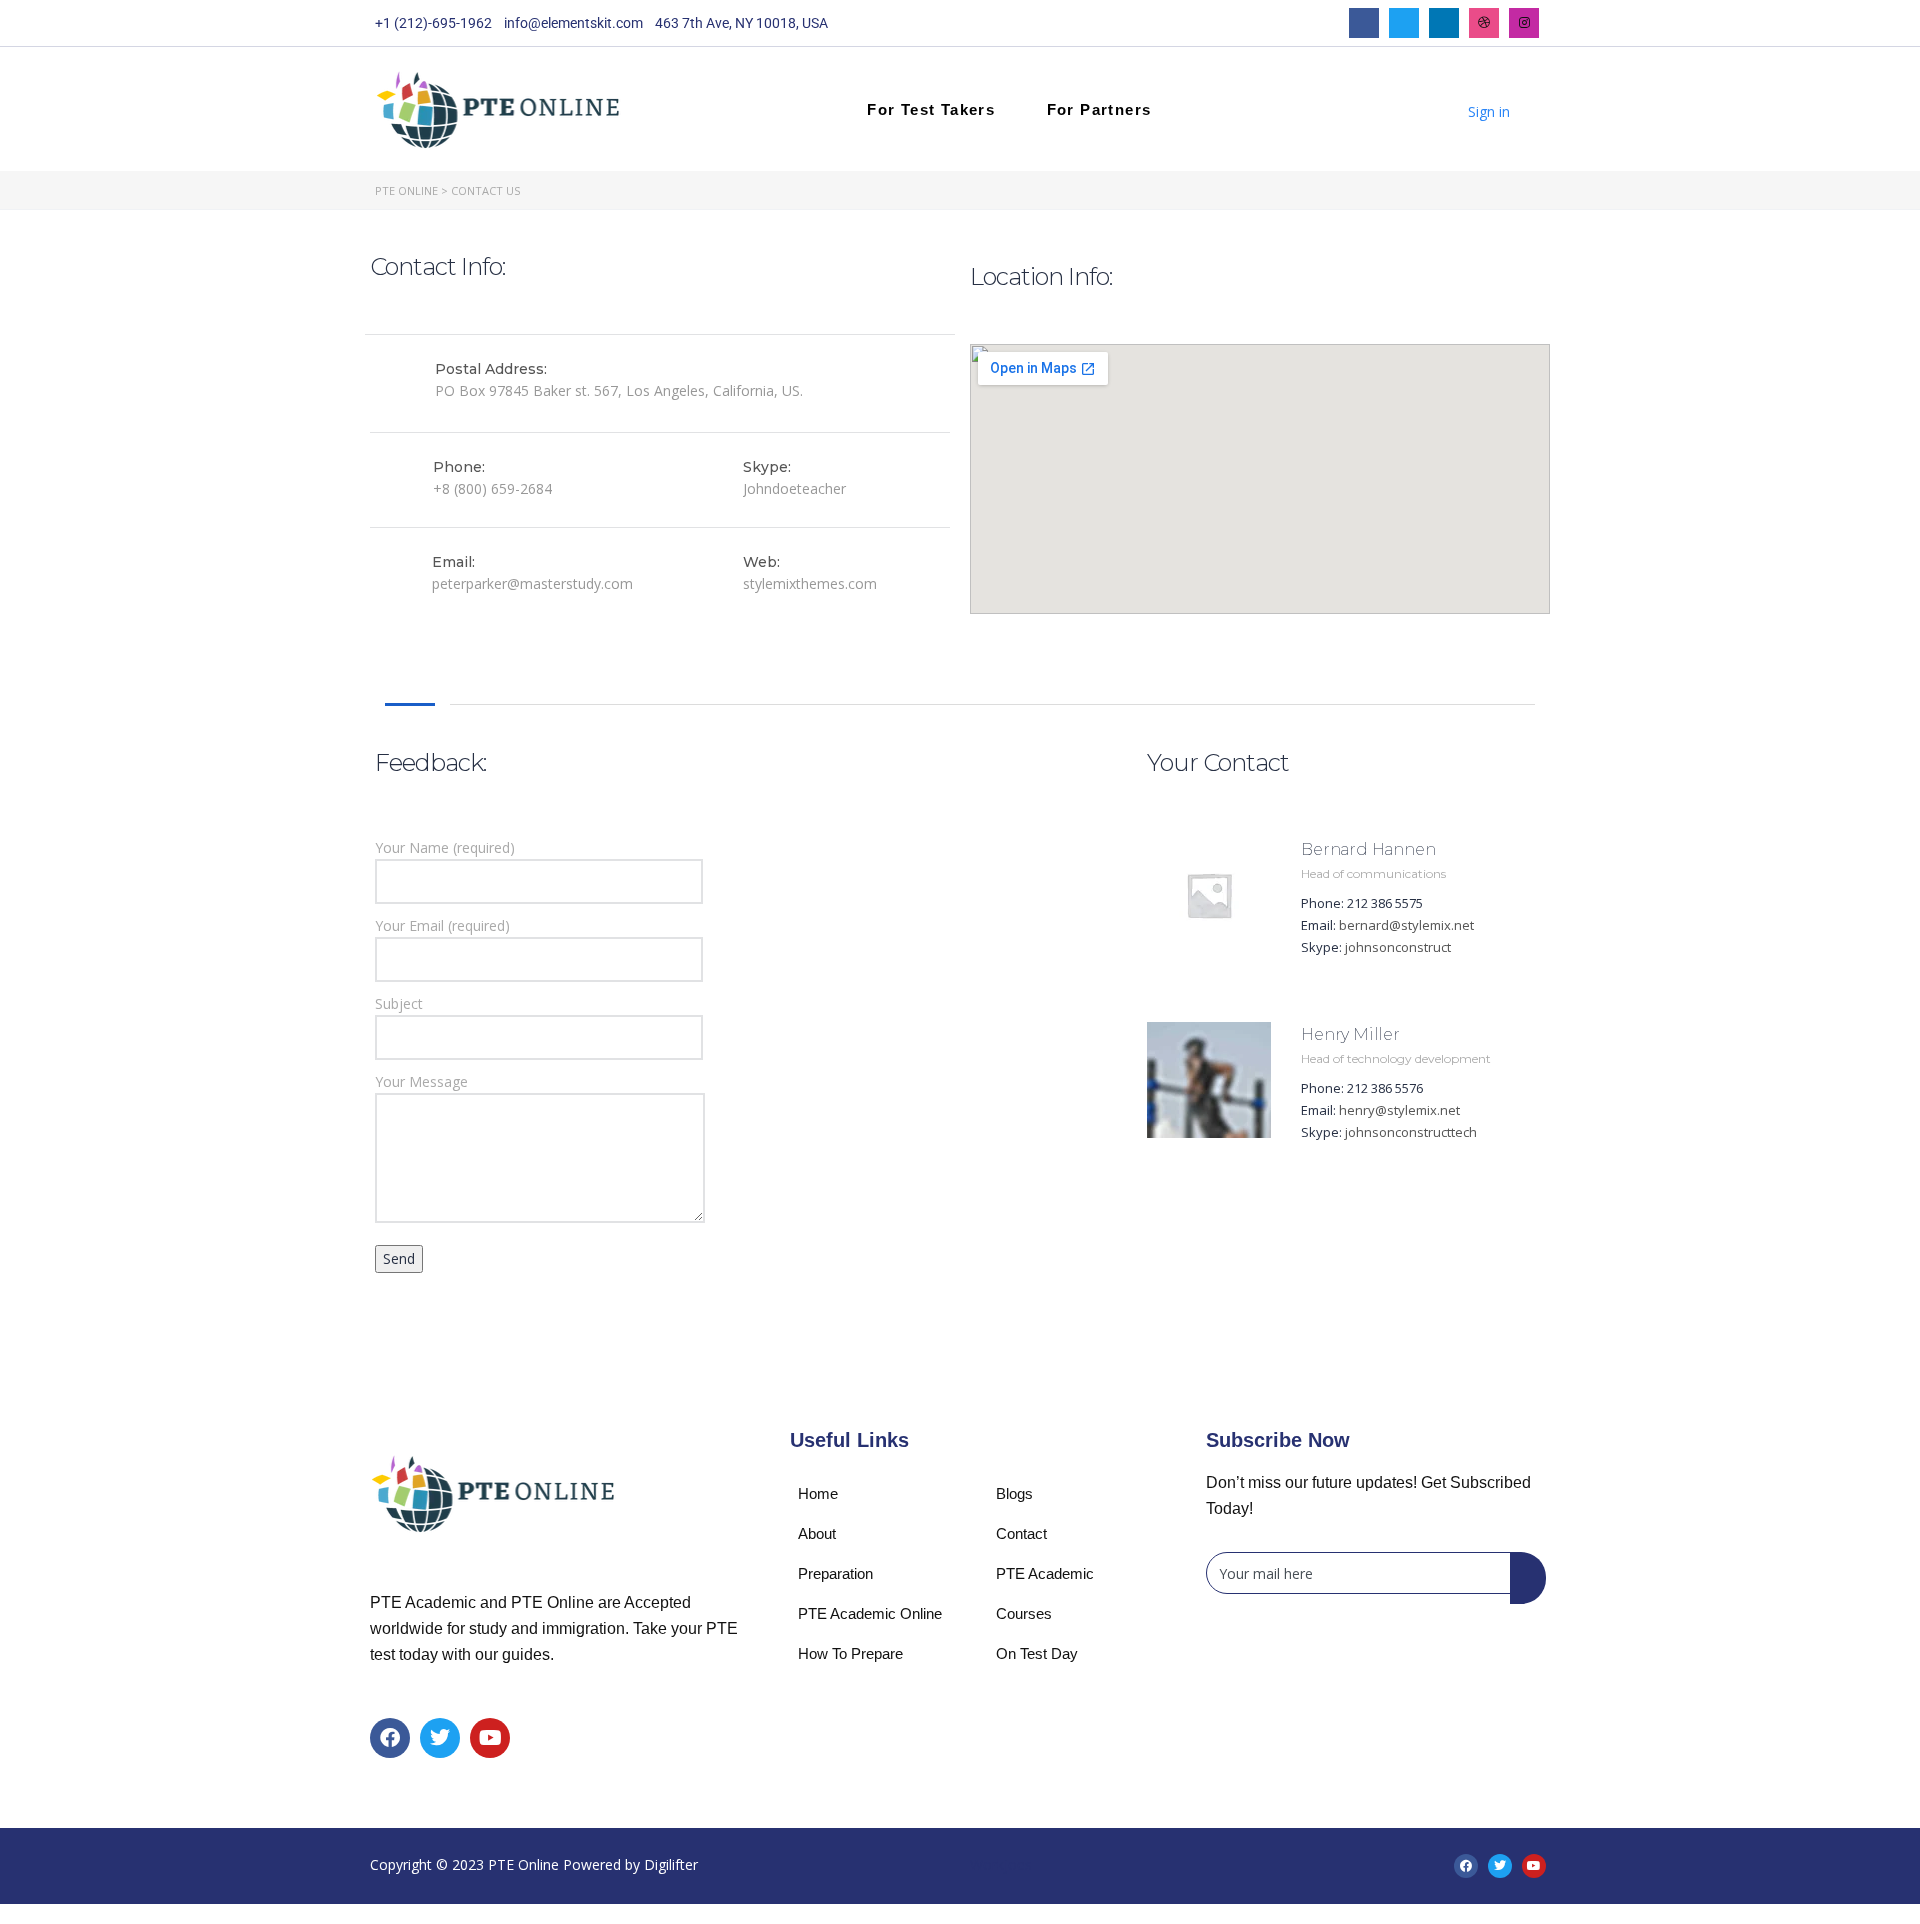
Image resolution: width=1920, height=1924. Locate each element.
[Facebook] (1364, 23)
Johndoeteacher (794, 488)
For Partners (1099, 109)
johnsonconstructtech (1411, 1132)
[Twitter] (1404, 23)
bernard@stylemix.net (1406, 925)
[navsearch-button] (1415, 109)
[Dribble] (1484, 23)
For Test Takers (931, 109)
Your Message (421, 1081)
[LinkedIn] (1444, 23)
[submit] (1528, 1578)
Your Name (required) (445, 847)
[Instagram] (1524, 23)
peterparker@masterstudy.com (532, 583)
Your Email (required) (442, 925)
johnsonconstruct (1398, 947)
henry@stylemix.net (1399, 1110)
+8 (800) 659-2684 (492, 488)
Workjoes (1001, 1864)
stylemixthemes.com (810, 583)
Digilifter (671, 1864)
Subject (399, 1003)
